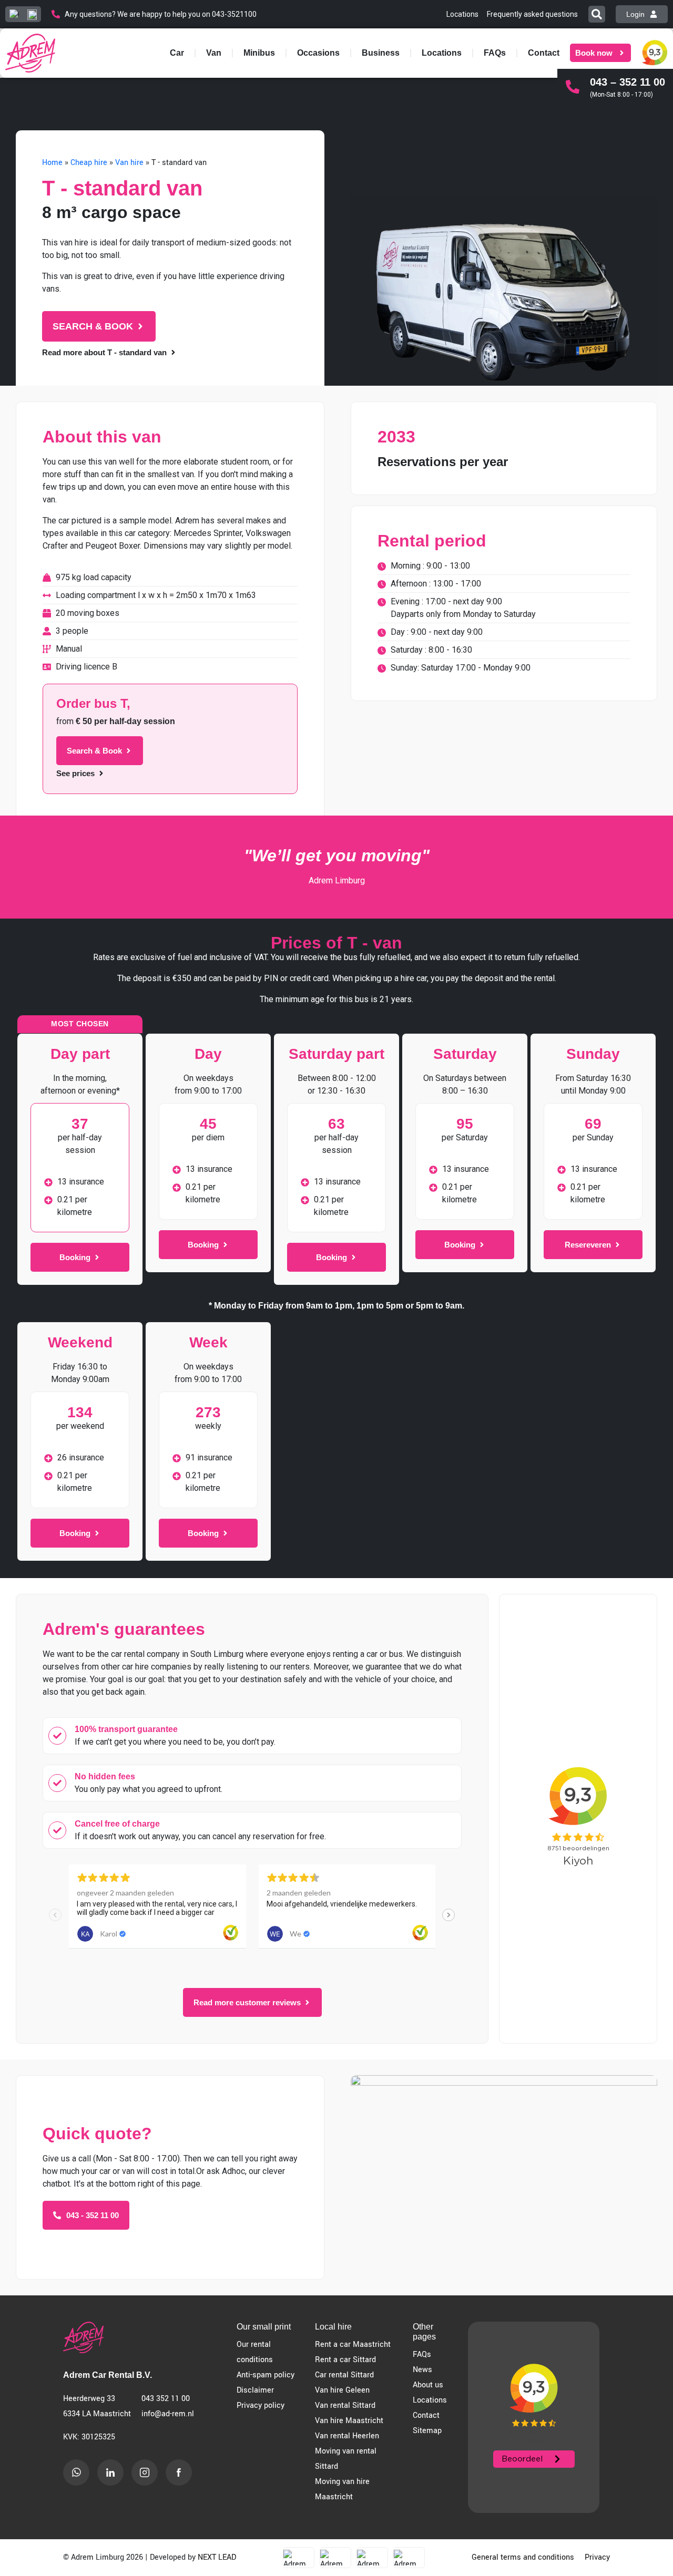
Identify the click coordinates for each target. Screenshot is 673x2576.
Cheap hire (89, 163)
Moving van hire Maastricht (342, 2489)
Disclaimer (255, 2390)
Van (214, 53)
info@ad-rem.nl (168, 2414)
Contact (544, 53)
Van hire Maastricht (349, 2421)
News (422, 2370)
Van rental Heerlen (347, 2436)
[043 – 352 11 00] (573, 87)
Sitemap (427, 2431)
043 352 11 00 (166, 2399)
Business (381, 53)
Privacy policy (261, 2405)
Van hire (129, 163)
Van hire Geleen (342, 2390)
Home (52, 163)
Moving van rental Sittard (346, 2459)
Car (177, 53)
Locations (442, 53)
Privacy (597, 2557)
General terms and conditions (523, 2557)
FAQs (495, 53)
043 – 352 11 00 (628, 82)
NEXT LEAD (217, 2557)
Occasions (318, 53)
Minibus (259, 53)
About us (428, 2385)
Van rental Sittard (345, 2405)
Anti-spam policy (266, 2375)
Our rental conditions (255, 2352)
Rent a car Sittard (345, 2360)
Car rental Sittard (344, 2375)
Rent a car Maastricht (353, 2345)
